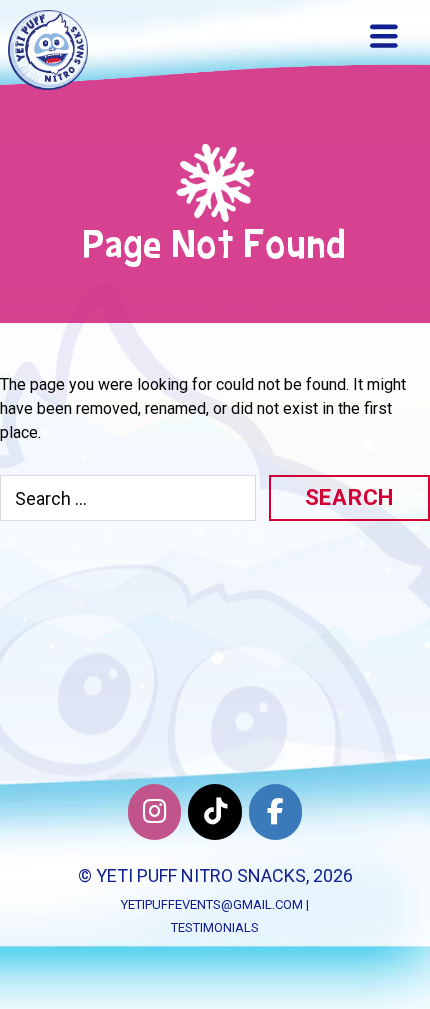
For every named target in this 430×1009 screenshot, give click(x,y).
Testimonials (215, 927)
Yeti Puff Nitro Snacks (201, 875)
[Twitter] (214, 812)
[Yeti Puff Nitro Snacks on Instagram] (154, 812)
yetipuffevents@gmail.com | (215, 904)
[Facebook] (275, 812)
